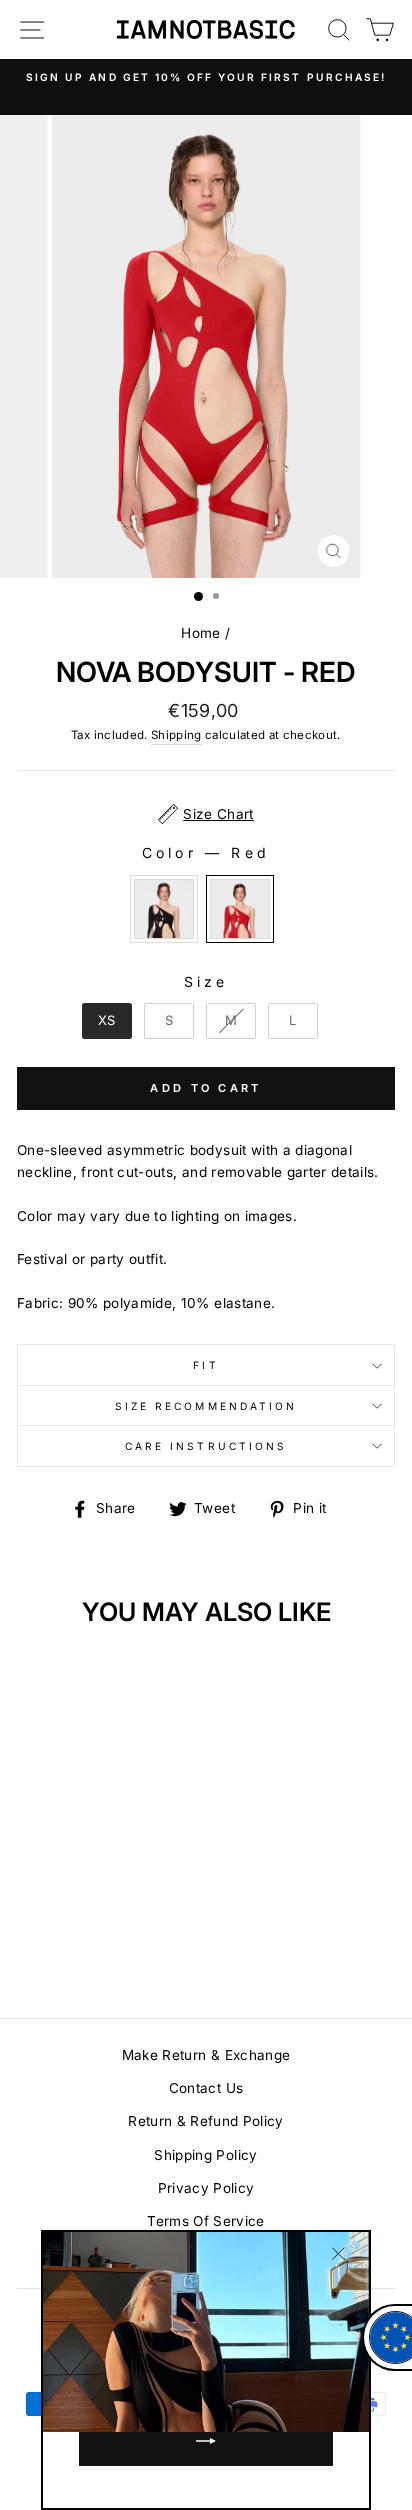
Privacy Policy (206, 2188)
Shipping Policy (205, 2155)
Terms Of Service (205, 2221)
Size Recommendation (206, 1406)
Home (200, 633)
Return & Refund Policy (205, 2121)
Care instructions (206, 1446)
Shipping (176, 735)
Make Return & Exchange (206, 2055)
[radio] (164, 909)
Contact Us (206, 2088)
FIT (205, 1365)
